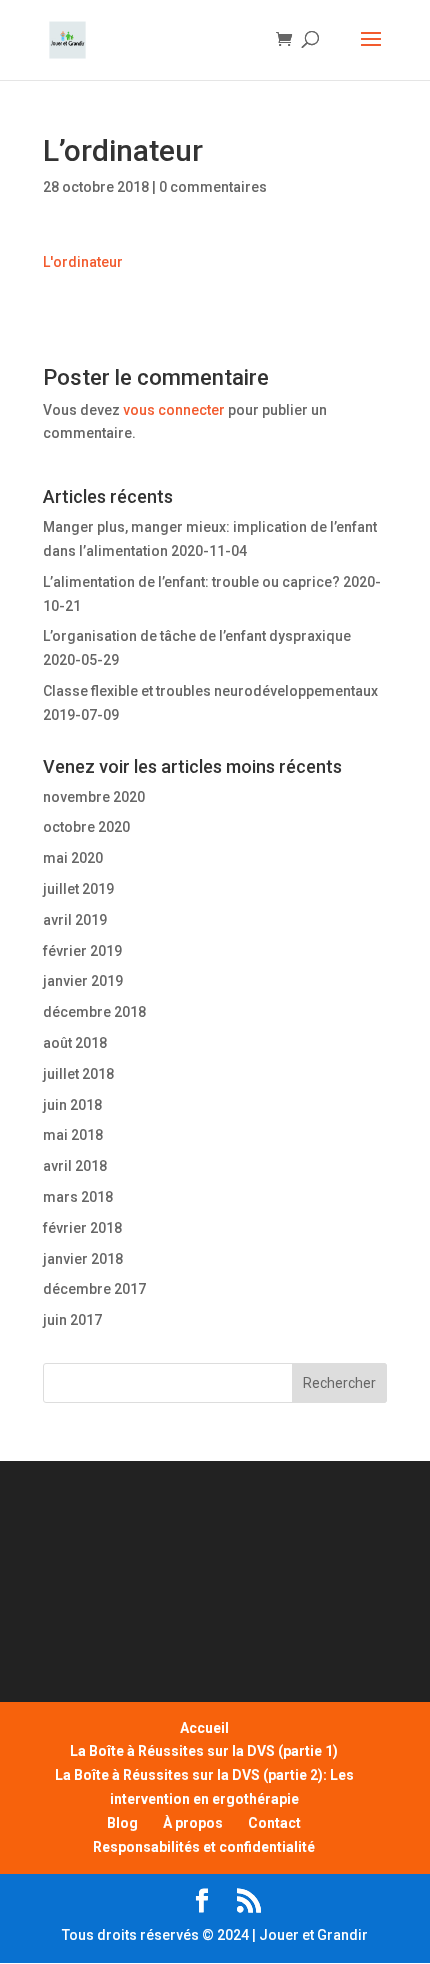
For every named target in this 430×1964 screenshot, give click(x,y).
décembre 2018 (94, 1012)
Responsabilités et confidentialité (204, 1847)
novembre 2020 (94, 797)
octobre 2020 (86, 827)
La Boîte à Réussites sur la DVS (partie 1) (204, 1751)
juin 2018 (72, 1105)
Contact (274, 1823)
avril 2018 (75, 1166)
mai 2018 (73, 1135)
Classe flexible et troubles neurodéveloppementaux (210, 691)
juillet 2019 (78, 889)
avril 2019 (75, 920)
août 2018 (75, 1043)
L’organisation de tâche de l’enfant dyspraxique (197, 636)
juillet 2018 (78, 1074)
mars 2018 (78, 1197)
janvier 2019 (83, 981)
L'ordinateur (83, 262)
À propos (193, 1823)
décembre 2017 (94, 1289)
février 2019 (82, 951)
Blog (122, 1823)
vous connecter (174, 410)
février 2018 (82, 1228)
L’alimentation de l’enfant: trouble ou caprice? (191, 582)
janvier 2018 (83, 1259)
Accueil (204, 1728)
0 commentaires (213, 187)
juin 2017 (72, 1320)
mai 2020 (73, 858)
